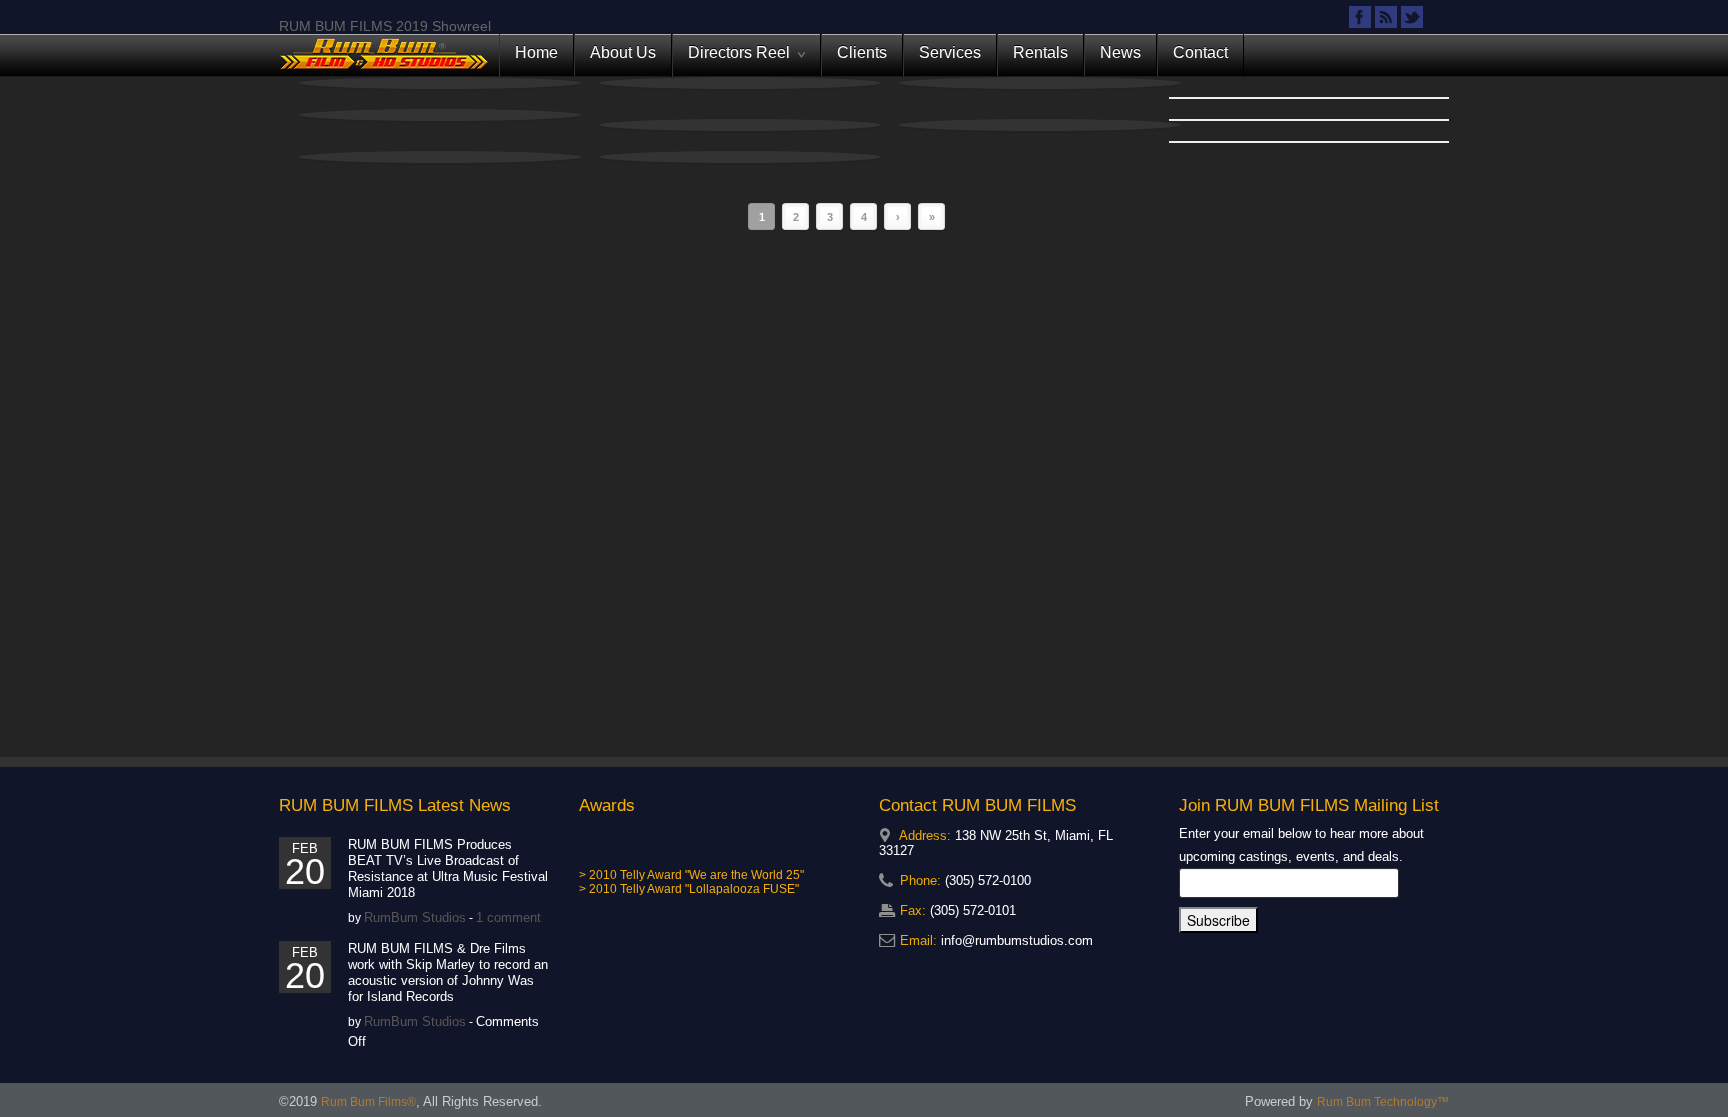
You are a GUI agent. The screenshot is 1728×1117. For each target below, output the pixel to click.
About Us (623, 52)
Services (950, 52)
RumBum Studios (415, 917)
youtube (1438, 17)
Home (536, 52)
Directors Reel (743, 60)
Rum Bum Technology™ (1383, 1102)
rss (1386, 17)
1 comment (508, 917)
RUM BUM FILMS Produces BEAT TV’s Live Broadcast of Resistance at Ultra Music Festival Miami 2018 (448, 868)
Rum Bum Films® (368, 1102)
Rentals (1040, 52)
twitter (1412, 17)
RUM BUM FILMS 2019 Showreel (385, 26)
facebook (1360, 17)
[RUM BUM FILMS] (384, 54)
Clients (862, 52)
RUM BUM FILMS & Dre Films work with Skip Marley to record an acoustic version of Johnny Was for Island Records (448, 972)
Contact (1200, 52)
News (1120, 52)
